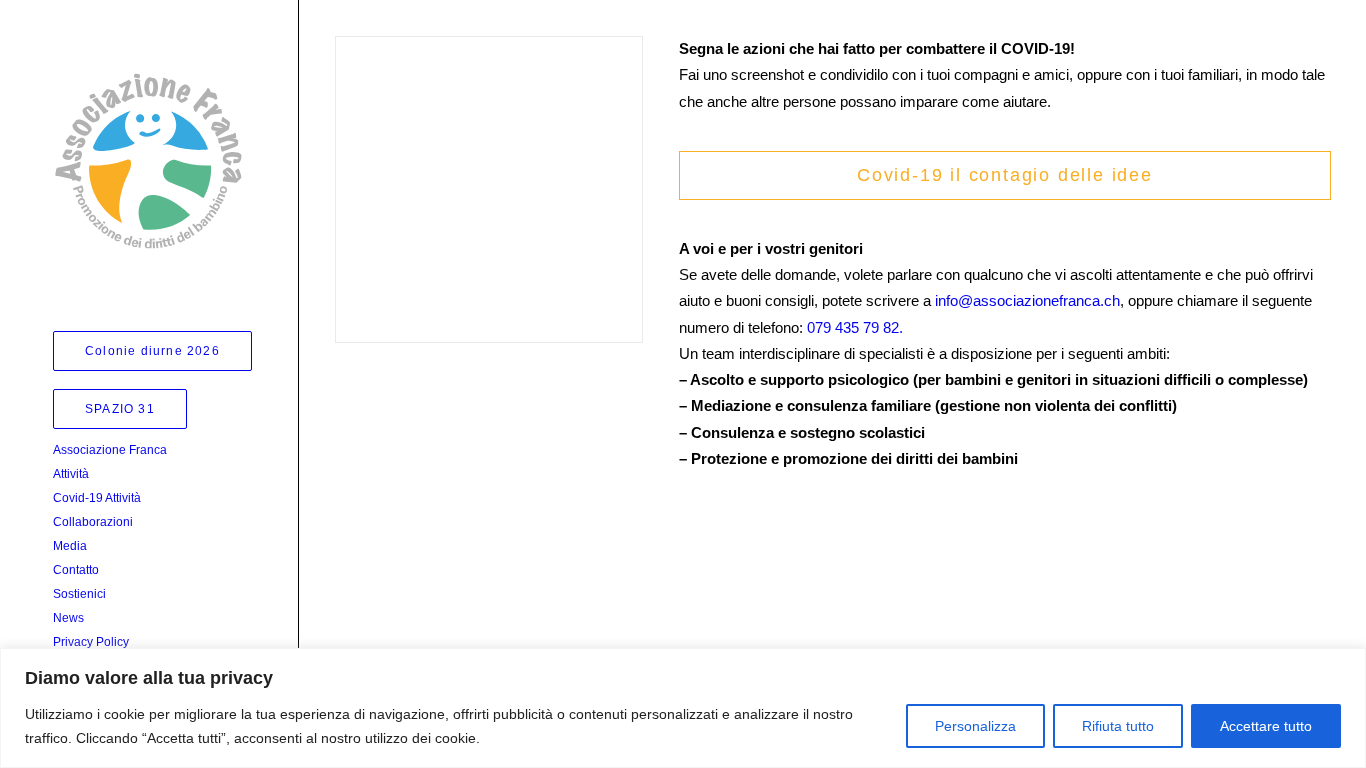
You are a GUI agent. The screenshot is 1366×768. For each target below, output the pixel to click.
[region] (683, 708)
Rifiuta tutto (1118, 726)
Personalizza (975, 726)
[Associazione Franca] (148, 161)
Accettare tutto (1266, 726)
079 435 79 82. (855, 327)
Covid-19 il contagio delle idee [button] (1005, 175)
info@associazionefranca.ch (1027, 300)
